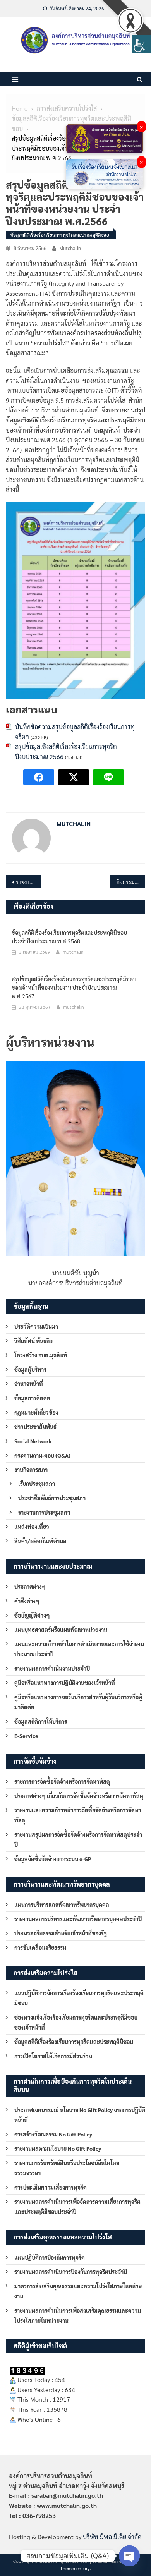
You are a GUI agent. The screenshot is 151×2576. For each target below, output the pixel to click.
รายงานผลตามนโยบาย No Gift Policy (58, 2148)
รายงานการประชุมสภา (44, 1512)
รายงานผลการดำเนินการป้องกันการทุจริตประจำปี (71, 2272)
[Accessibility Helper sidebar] (142, 44)
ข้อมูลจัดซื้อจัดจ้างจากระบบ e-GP (53, 1859)
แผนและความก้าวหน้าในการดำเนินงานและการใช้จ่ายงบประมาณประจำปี (79, 1649)
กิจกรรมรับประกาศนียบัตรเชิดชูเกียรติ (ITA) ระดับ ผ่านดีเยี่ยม (131, 882)
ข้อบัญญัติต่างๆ (32, 1615)
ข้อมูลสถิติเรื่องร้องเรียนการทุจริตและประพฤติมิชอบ (60, 235)
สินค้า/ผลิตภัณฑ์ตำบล (40, 1541)
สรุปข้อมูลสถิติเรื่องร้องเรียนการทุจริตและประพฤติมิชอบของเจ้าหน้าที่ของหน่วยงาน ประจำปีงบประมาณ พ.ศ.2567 (74, 987)
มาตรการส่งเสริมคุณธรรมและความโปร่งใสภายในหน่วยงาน (78, 2291)
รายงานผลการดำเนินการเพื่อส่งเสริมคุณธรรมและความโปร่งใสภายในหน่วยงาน (78, 2315)
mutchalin (70, 248)
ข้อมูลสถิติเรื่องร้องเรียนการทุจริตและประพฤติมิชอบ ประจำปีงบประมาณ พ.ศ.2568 (69, 937)
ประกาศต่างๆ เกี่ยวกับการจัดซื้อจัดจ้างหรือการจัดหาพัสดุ (79, 1796)
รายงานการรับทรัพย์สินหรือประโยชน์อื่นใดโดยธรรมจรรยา (67, 2168)
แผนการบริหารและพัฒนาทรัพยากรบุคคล (62, 1905)
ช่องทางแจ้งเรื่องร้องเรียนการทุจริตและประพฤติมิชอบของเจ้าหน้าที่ (76, 2022)
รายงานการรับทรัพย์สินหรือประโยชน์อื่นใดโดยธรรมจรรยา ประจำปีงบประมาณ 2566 (28, 882)
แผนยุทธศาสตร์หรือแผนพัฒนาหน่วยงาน (61, 1630)
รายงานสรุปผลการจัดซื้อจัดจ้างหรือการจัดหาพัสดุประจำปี (78, 1839)
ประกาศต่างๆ (30, 1587)
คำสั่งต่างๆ (27, 1601)
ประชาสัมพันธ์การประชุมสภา (52, 1498)
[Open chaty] (129, 2556)
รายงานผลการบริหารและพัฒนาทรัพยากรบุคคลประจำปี (78, 1919)
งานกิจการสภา (31, 1470)
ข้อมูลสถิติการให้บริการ (41, 1721)
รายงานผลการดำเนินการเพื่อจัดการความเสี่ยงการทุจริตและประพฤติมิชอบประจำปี (77, 2207)
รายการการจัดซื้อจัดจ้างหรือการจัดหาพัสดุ (62, 1781)
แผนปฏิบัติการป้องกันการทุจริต (50, 2257)
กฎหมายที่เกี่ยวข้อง (36, 1412)
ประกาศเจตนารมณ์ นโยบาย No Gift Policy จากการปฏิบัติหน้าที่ (80, 2115)
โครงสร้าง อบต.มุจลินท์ (41, 1355)
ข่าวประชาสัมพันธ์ (35, 1427)
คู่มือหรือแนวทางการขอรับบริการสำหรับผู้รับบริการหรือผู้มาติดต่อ (78, 1702)
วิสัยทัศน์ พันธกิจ (33, 1341)
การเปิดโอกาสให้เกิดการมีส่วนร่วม (53, 2056)
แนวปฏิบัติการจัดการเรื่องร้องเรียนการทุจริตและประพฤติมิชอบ (79, 1998)
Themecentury (75, 2568)
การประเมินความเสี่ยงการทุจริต (51, 2187)
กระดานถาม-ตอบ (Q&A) (42, 1455)
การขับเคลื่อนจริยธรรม (40, 1947)
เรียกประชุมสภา (37, 1484)
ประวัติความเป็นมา (36, 1326)
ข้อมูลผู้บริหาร (30, 1369)
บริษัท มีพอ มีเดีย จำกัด (112, 2537)
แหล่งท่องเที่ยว (32, 1527)
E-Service (26, 1736)
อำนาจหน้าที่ (29, 1384)
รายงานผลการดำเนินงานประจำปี (52, 1668)
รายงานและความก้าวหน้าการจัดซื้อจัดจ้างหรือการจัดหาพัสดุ (78, 1815)
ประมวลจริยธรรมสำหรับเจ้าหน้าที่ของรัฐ (61, 1933)
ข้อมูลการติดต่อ (32, 1398)
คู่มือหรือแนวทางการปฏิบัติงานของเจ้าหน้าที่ (65, 1683)
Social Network (33, 1441)
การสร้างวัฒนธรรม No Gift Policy (53, 2134)
